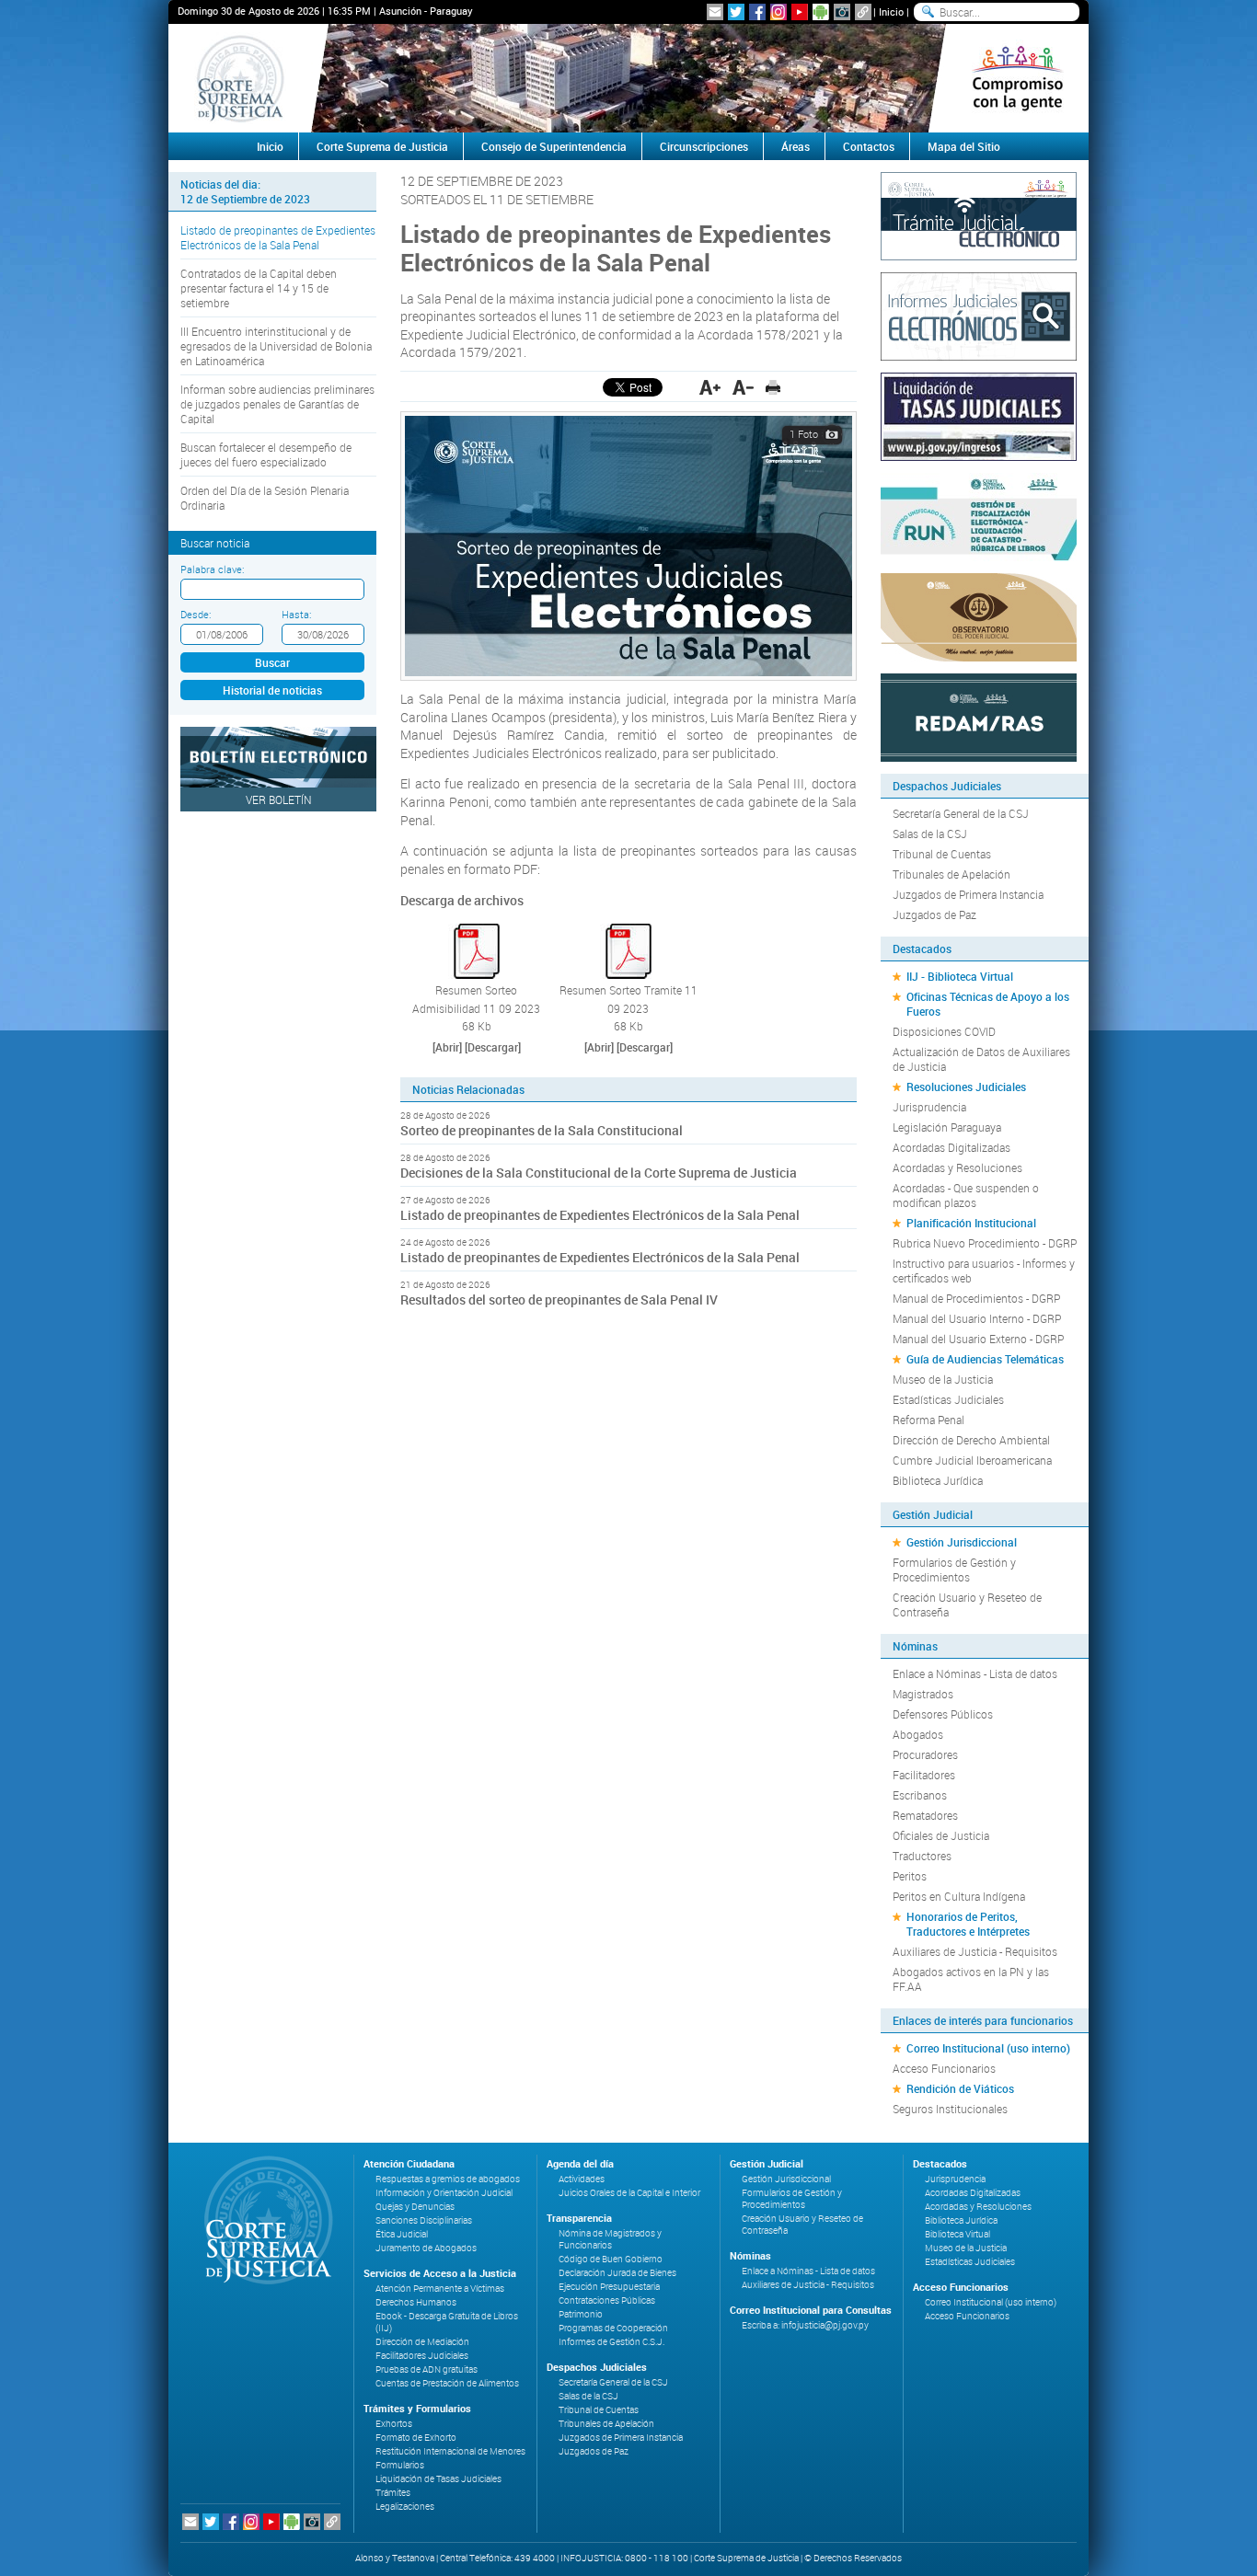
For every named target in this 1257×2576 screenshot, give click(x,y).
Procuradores (925, 1754)
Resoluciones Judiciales (966, 1087)
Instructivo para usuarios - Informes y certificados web (984, 1271)
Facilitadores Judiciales (422, 2356)
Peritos (910, 1876)
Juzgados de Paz (934, 914)
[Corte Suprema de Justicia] (262, 2220)
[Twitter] (736, 12)
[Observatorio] (979, 615)
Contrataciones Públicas (607, 2300)
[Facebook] (757, 12)
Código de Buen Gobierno (611, 2259)
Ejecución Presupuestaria (609, 2287)
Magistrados (923, 1694)
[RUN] (979, 515)
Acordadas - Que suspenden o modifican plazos (966, 1195)
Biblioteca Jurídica (938, 1480)
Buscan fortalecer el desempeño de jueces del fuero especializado (266, 454)
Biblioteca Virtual (957, 2234)
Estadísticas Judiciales (948, 1399)
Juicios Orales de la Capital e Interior (629, 2193)
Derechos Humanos (416, 2302)
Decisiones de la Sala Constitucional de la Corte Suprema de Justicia (599, 1173)
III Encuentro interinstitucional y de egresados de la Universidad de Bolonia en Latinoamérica (276, 346)
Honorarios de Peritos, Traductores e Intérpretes (968, 1924)
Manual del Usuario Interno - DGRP (977, 1318)
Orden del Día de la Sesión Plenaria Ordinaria (265, 498)
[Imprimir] (773, 387)
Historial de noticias (272, 690)
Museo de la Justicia (943, 1379)
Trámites (393, 2493)
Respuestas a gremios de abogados (448, 2179)
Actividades (582, 2179)
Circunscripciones (704, 146)
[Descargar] (493, 1047)
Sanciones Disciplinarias (424, 2220)
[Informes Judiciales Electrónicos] (979, 315)
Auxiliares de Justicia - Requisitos (975, 1951)
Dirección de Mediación (422, 2342)
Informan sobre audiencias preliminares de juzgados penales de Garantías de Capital (277, 404)
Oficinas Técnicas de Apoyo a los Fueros (988, 1004)
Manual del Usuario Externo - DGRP (978, 1339)
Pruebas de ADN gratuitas (427, 2369)
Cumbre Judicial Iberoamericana (972, 1460)
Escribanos (920, 1795)
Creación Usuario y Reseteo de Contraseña (967, 1604)
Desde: (196, 614)
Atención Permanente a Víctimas (440, 2288)
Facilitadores (924, 1775)
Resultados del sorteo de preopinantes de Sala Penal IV (559, 1299)
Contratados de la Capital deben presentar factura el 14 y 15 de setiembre (259, 288)
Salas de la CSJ (930, 834)
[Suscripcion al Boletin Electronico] (715, 12)
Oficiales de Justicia (941, 1835)
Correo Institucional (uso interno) (988, 2048)
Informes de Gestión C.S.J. (611, 2342)
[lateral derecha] (1017, 78)
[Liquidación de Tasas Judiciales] (979, 415)
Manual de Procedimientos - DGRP (976, 1298)
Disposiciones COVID (944, 1031)
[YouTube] (800, 12)
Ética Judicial (402, 2234)
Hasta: (296, 614)
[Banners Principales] (628, 78)
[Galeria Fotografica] (842, 12)
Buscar (272, 662)
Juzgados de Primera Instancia (968, 894)
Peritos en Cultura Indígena (959, 1896)
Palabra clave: (212, 569)
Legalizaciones (405, 2507)
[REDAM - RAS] (979, 716)
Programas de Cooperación (613, 2328)
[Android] (821, 12)
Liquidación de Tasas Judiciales (438, 2479)
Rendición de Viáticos (960, 2088)
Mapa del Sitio (964, 146)
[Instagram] (778, 12)
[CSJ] (240, 78)
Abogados (918, 1734)
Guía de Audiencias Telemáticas (985, 1359)
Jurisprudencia (929, 1107)
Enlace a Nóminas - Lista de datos (975, 1673)
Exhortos (394, 2424)
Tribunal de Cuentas (942, 854)
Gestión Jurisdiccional (962, 1542)
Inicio (891, 11)
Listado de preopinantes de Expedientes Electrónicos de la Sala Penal (278, 237)
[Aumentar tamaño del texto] (710, 387)
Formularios (400, 2465)
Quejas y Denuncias (415, 2207)
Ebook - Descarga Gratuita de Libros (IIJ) (447, 2322)
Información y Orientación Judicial (444, 2193)
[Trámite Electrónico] (979, 214)
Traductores (922, 1856)
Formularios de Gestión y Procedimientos (954, 1570)
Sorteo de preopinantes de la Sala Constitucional (542, 1130)
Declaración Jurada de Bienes (617, 2273)
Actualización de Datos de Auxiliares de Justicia (981, 1059)
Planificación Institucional (971, 1223)
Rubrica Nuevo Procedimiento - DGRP (985, 1243)
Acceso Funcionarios (944, 2068)
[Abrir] (447, 1047)
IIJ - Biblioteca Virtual (960, 976)
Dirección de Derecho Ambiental (971, 1440)
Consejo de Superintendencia (554, 146)
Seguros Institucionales (950, 2109)
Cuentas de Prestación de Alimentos (447, 2383)
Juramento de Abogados (426, 2248)
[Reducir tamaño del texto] (743, 387)
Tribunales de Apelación (951, 874)
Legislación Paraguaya (947, 1127)
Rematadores (925, 1815)
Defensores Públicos (943, 1714)
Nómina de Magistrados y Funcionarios (610, 2239)
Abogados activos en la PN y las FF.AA (971, 1979)
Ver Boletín (279, 799)
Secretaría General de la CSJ (961, 813)
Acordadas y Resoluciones (957, 1167)
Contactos (869, 146)
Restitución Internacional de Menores (450, 2451)
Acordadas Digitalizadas (951, 1147)
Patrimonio (581, 2314)
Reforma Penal (928, 1420)
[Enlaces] (863, 12)
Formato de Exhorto (416, 2438)
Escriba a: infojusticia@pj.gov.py (805, 2325)
